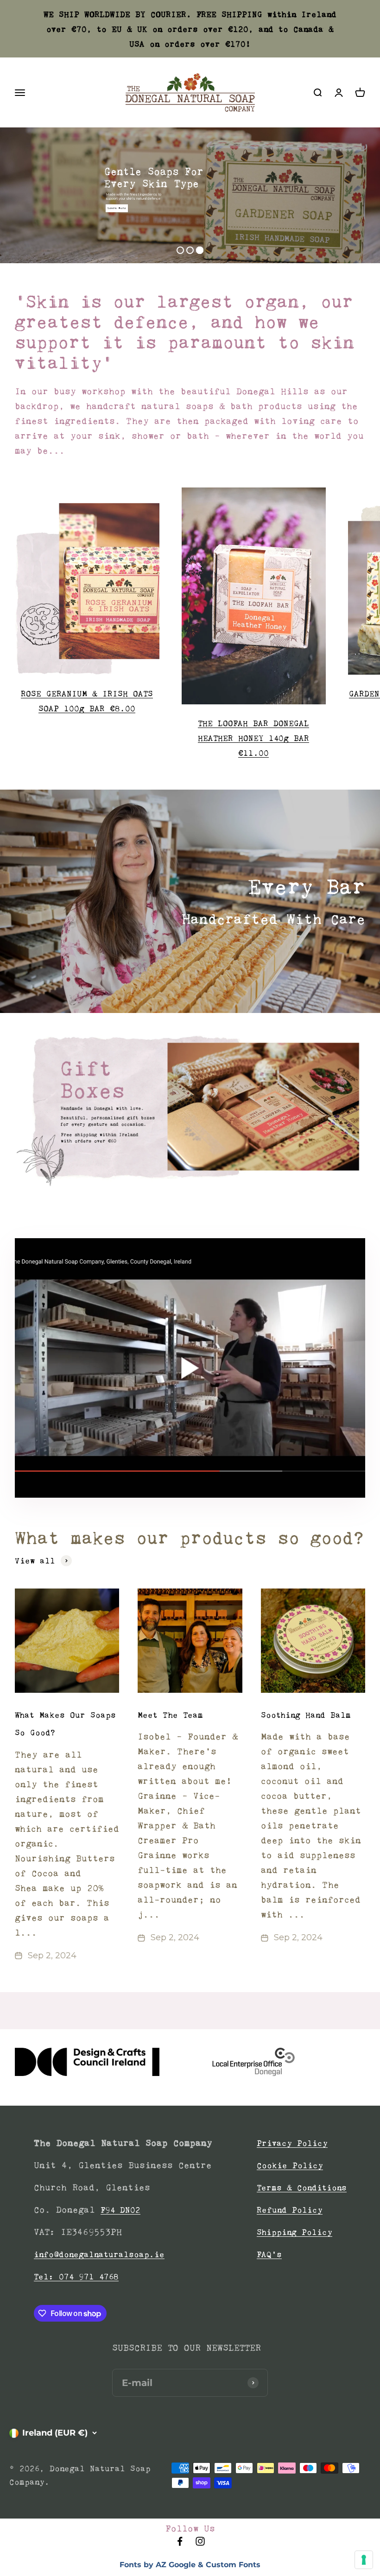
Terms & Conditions (302, 2188)
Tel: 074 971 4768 (76, 2277)
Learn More (117, 208)
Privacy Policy (292, 2143)
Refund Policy (290, 2210)
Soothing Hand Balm (306, 1715)
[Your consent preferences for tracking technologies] (364, 2560)
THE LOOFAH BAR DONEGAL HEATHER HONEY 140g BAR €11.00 (253, 738)
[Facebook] (180, 2544)
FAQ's (269, 2254)
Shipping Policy (294, 2232)
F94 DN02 (120, 2210)
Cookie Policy (290, 2165)
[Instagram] (200, 2544)
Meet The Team (170, 1715)
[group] (190, 1111)
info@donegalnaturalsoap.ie (99, 2254)
